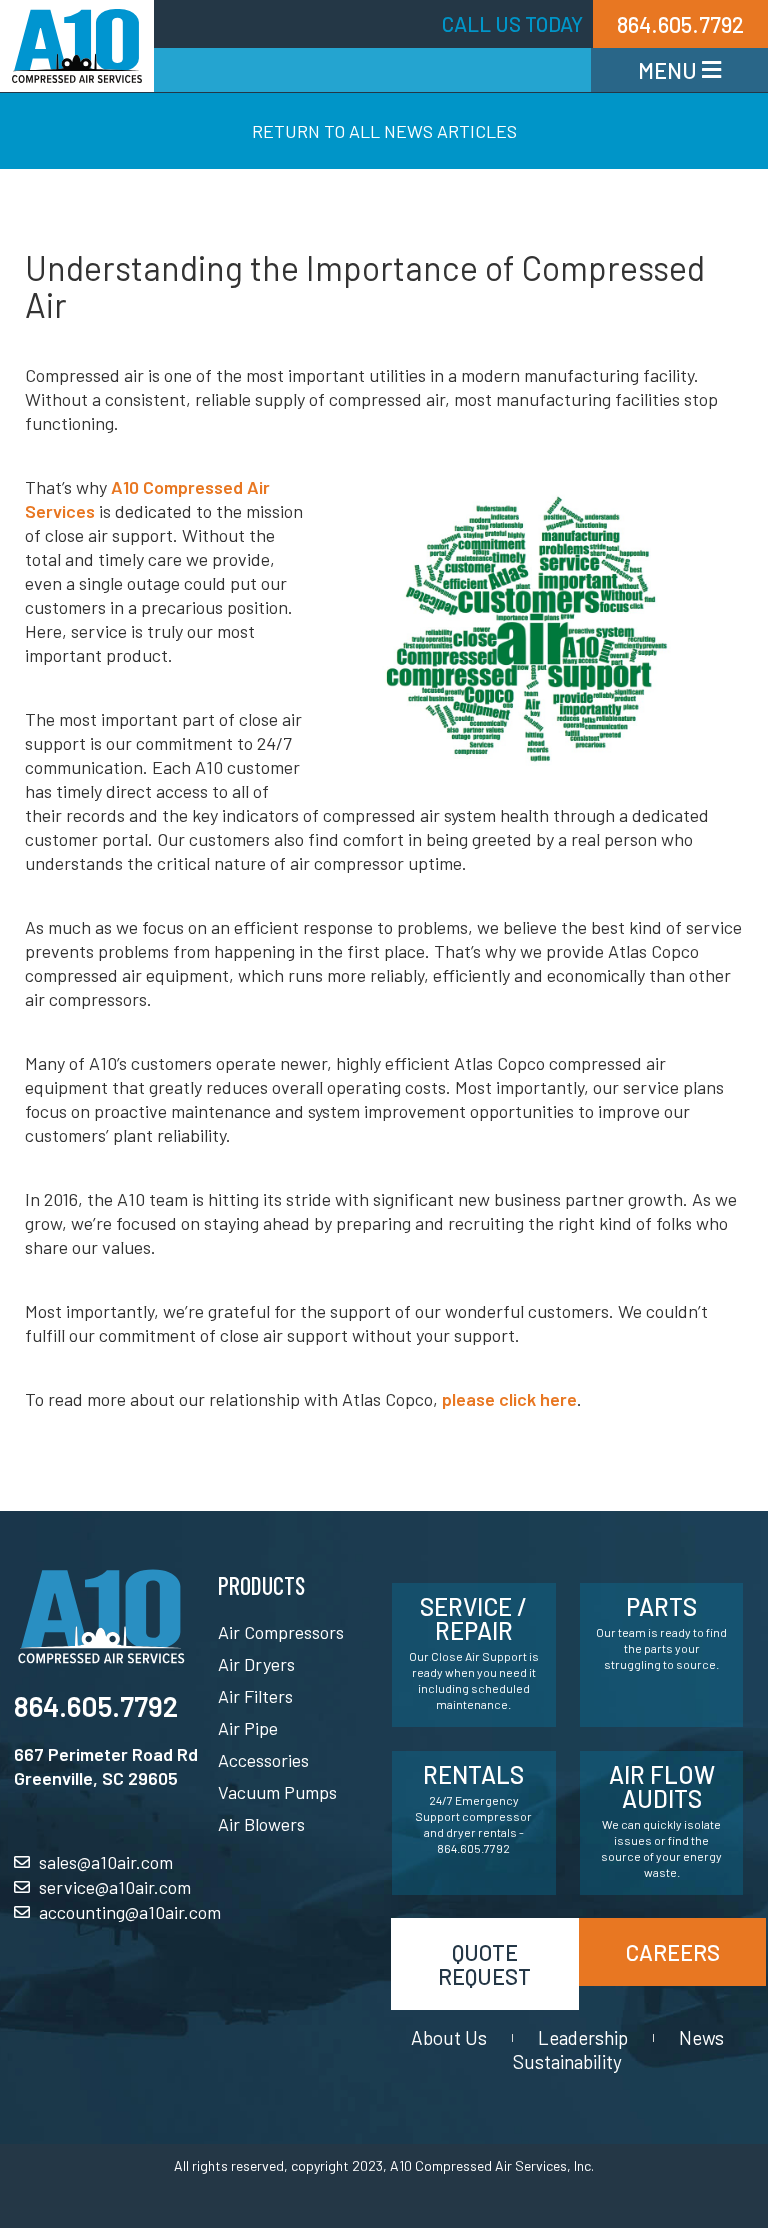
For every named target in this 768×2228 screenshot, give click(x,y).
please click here (509, 1399)
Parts (661, 1606)
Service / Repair (473, 1618)
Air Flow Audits (662, 1786)
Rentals (473, 1774)
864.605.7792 (96, 1706)
